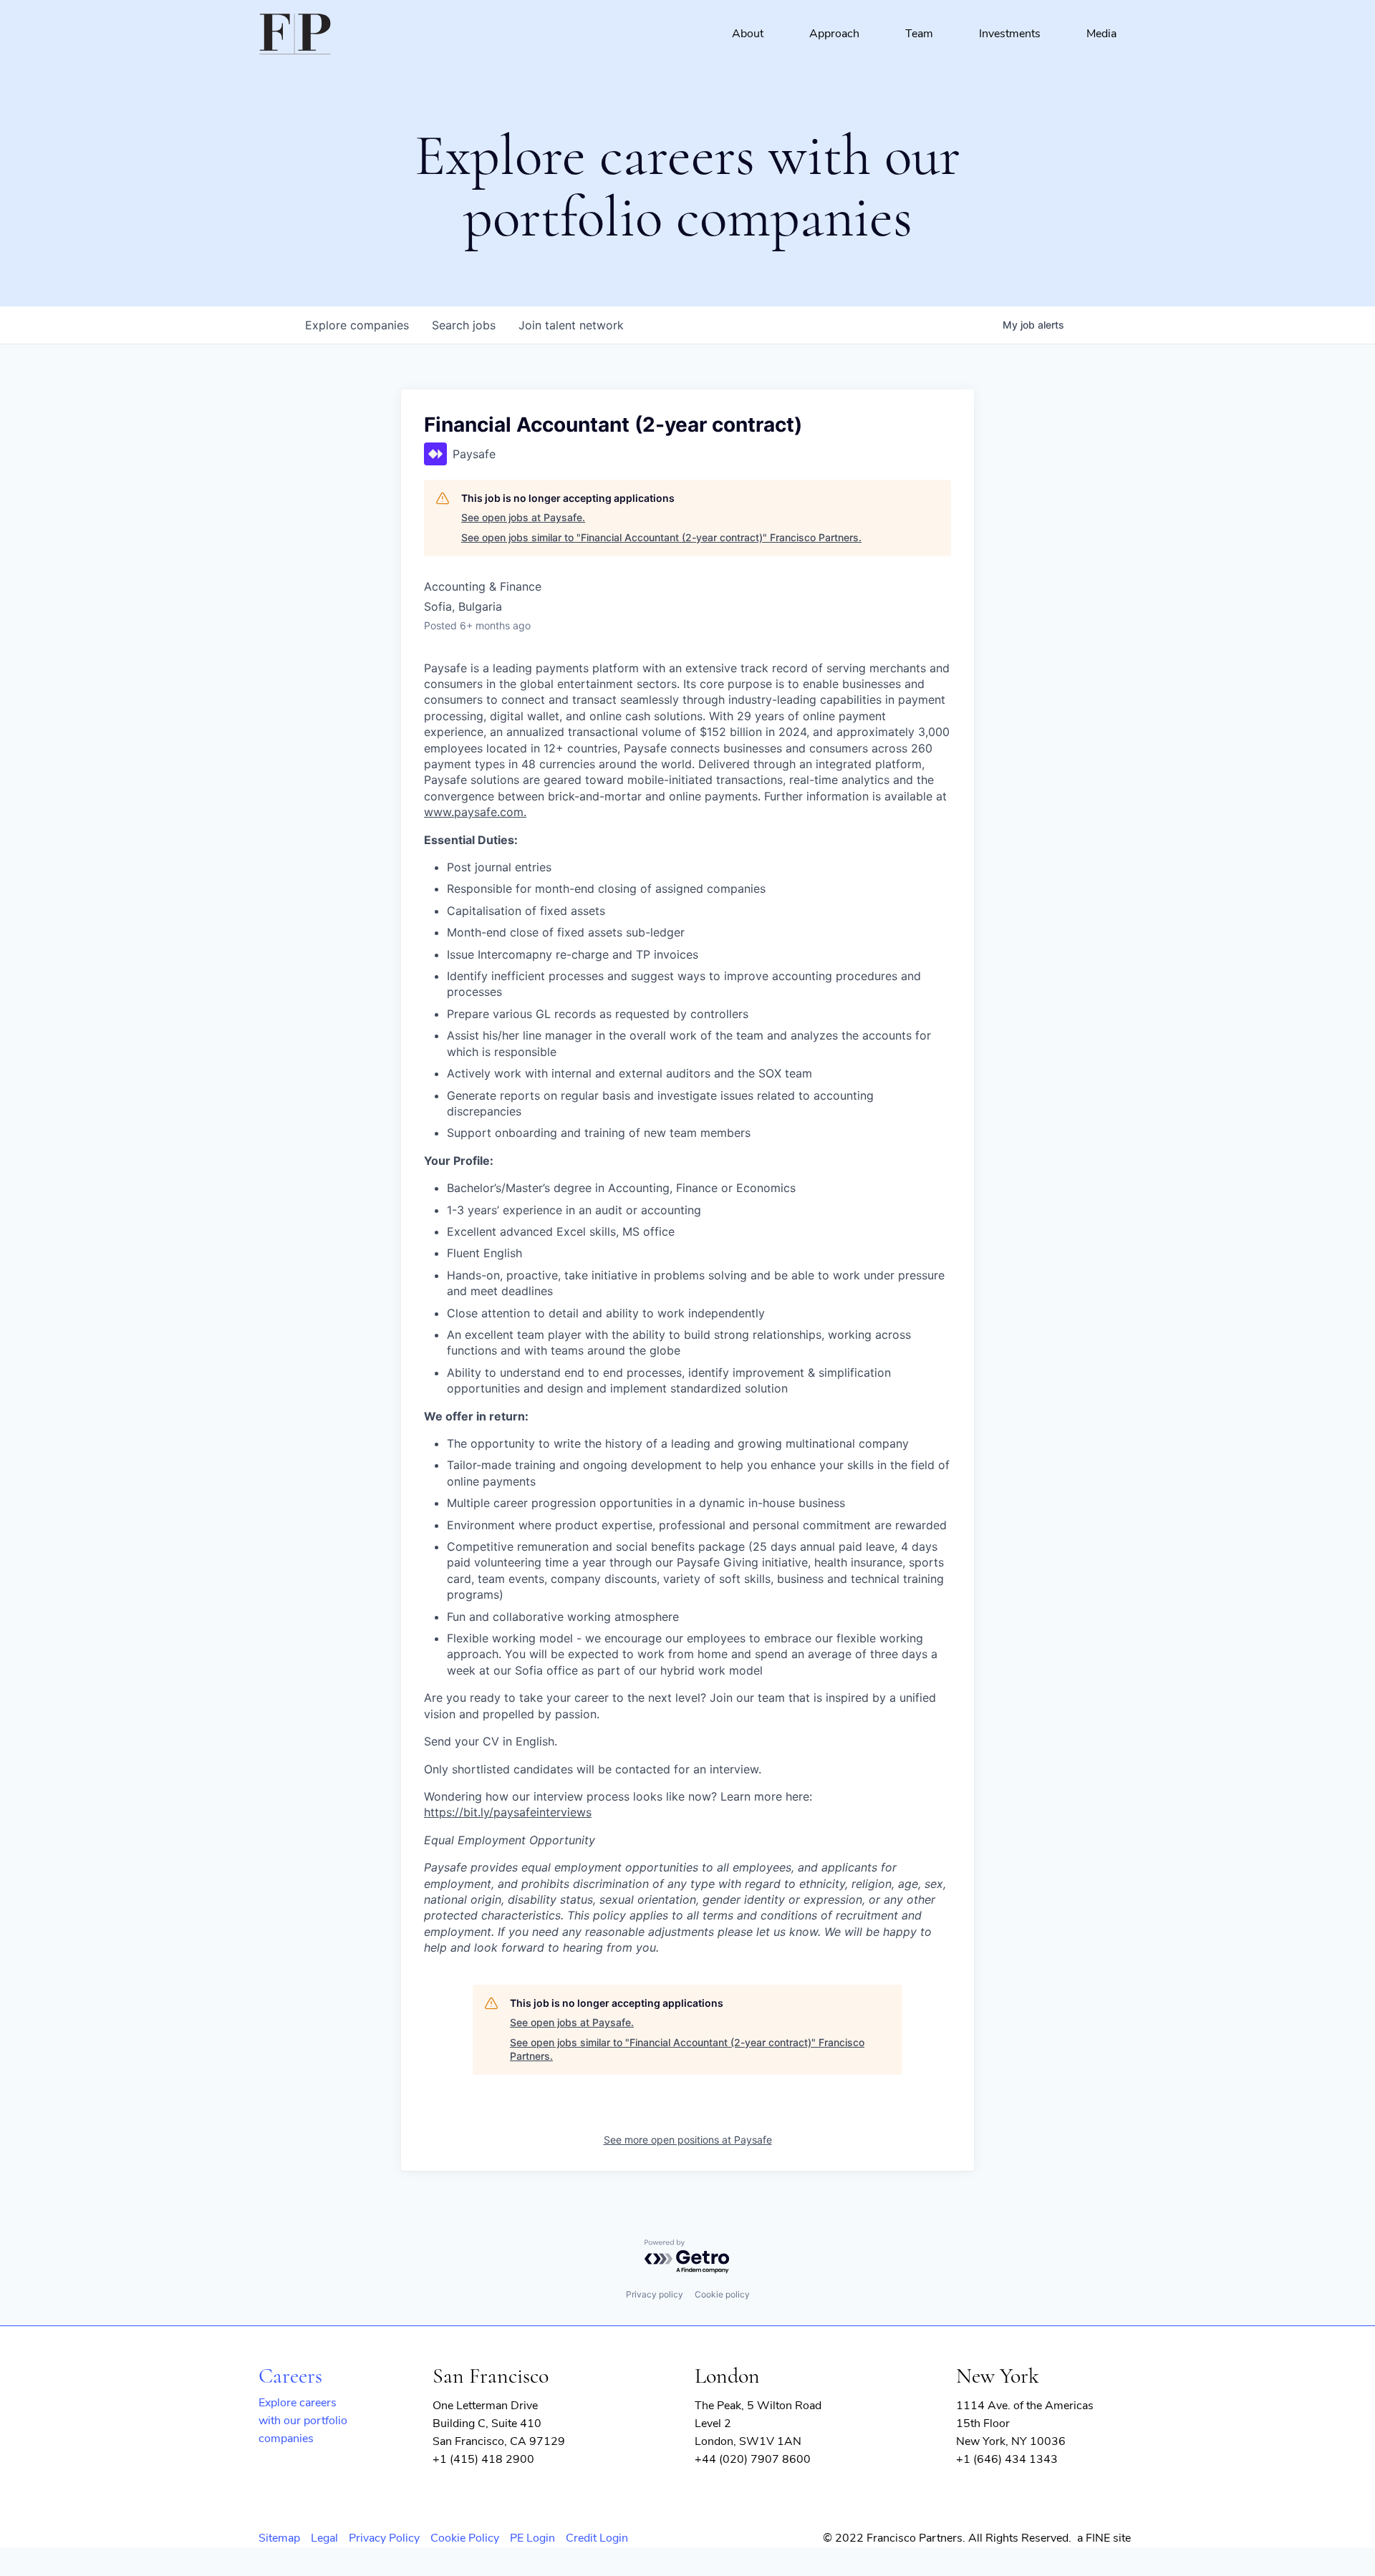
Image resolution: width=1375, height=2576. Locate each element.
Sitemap (279, 2538)
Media (1101, 34)
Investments (1010, 34)
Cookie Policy (465, 2538)
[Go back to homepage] (295, 34)
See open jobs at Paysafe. (523, 517)
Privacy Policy (384, 2538)
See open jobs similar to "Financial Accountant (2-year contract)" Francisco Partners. (661, 537)
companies (357, 325)
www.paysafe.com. (475, 812)
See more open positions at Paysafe (688, 2140)
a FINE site (1104, 2538)
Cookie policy (722, 2294)
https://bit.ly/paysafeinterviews (508, 1812)
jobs (464, 325)
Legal (324, 2538)
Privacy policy (655, 2294)
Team (919, 34)
